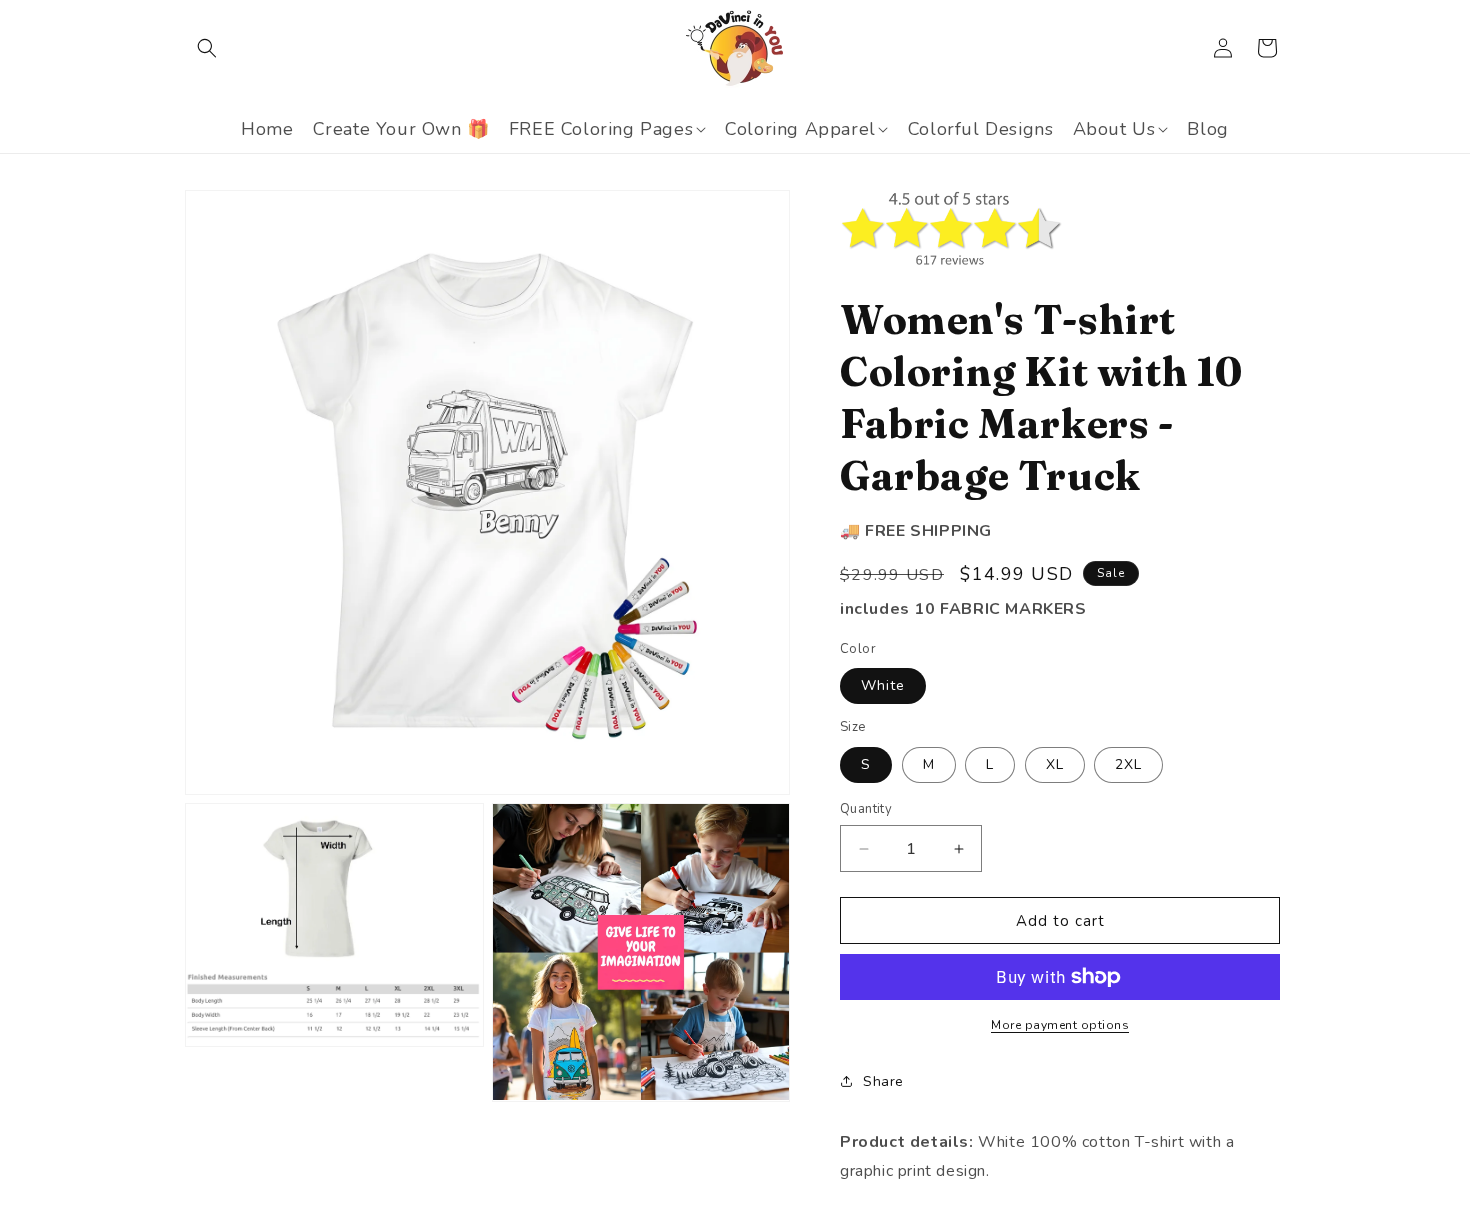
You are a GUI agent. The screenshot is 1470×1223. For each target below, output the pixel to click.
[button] (207, 48)
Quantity (866, 809)
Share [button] (883, 1081)
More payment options (1060, 1025)
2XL (1128, 764)
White (883, 685)
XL (1055, 764)
